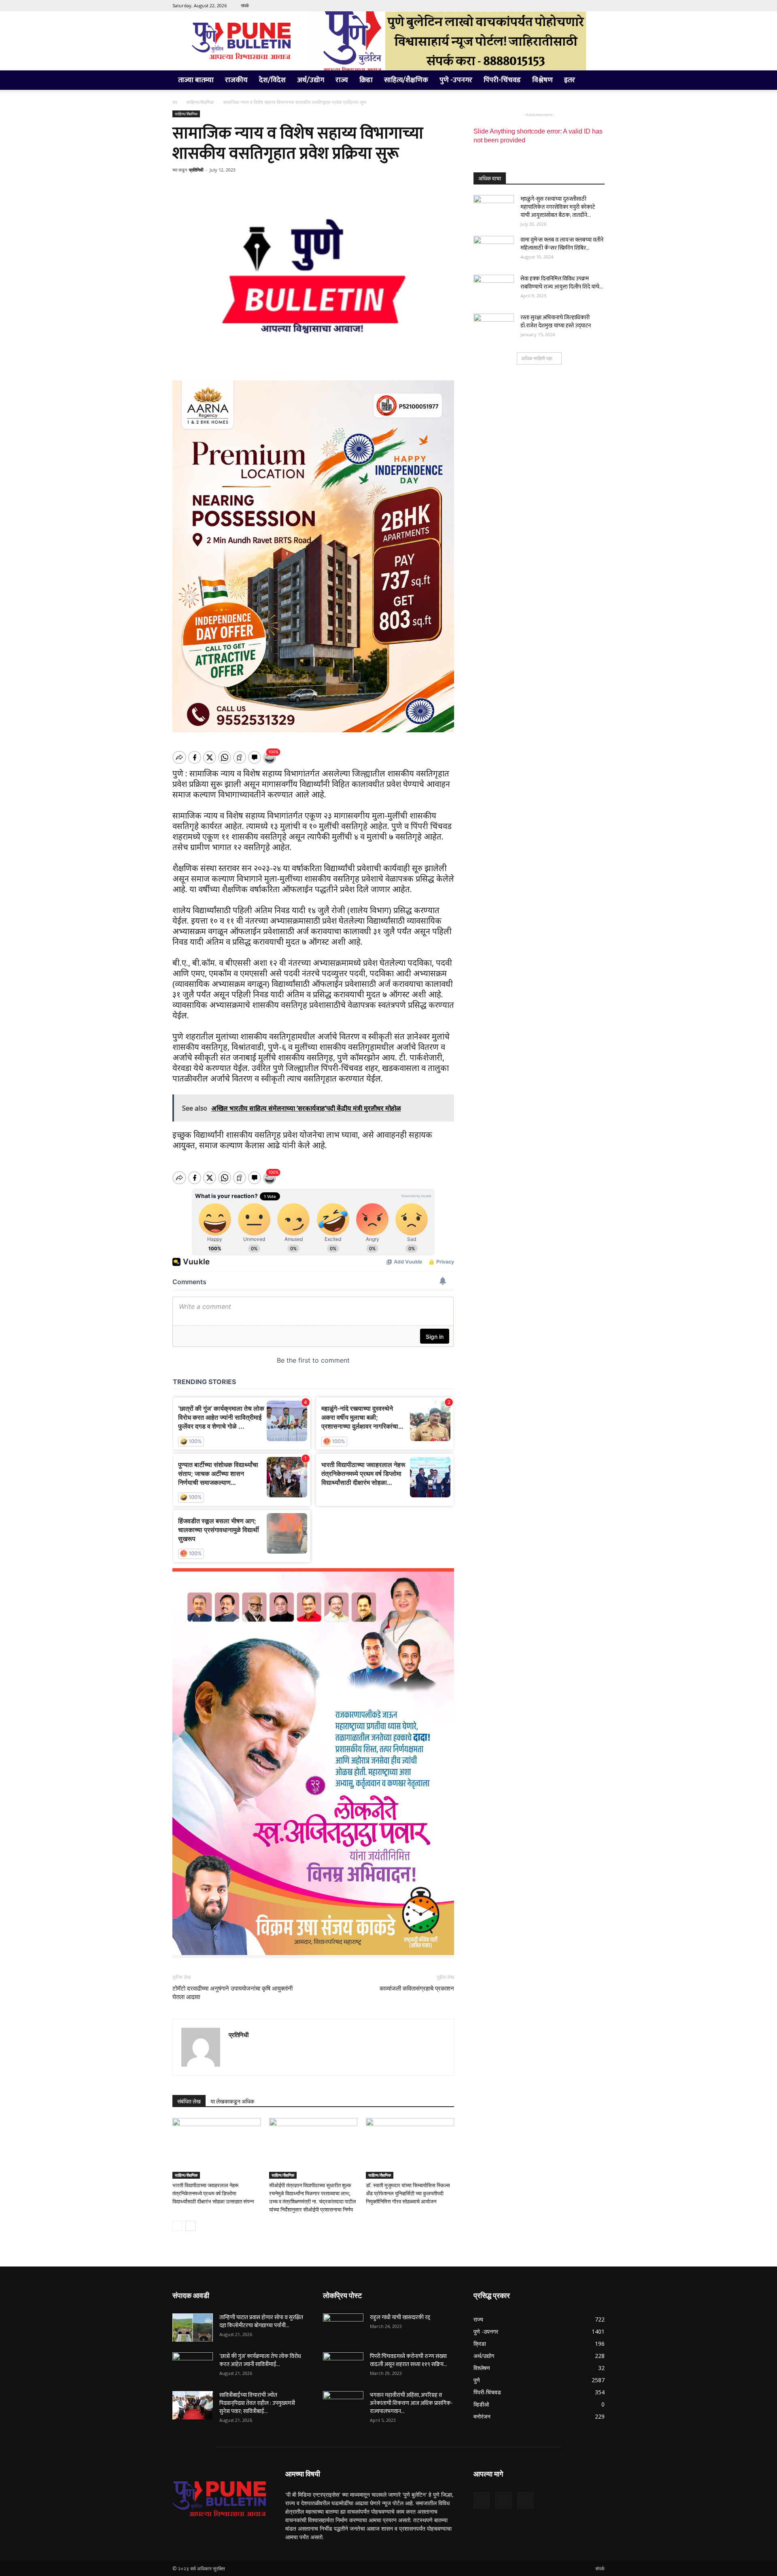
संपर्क (245, 5)
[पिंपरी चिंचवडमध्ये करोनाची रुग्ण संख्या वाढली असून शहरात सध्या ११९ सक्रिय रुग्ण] (343, 2366)
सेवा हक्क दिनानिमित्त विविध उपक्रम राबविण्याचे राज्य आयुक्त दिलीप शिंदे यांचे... (562, 283)
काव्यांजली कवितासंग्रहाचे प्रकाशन (417, 1989)
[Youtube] (599, 6)
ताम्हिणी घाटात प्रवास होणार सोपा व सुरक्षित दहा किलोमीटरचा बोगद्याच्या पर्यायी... (261, 2321)
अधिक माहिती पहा (537, 358)
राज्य (342, 80)
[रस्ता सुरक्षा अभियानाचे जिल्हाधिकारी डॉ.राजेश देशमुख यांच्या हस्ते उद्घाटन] (494, 328)
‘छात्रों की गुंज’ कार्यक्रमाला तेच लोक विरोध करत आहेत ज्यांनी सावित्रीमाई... (260, 2360)
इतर (570, 80)
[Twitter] (585, 6)
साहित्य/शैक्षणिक (406, 80)
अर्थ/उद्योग (311, 80)
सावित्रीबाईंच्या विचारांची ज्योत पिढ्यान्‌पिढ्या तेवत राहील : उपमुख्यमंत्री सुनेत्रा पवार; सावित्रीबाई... (257, 2403)
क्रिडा (366, 80)
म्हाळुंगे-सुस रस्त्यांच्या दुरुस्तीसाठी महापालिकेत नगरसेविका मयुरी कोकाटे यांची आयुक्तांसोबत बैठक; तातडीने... (558, 207)
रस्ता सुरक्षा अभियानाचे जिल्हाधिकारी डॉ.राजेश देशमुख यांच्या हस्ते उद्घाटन (556, 321)
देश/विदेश (272, 80)
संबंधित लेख (189, 2101)
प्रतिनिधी (196, 170)
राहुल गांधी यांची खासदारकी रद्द (400, 2317)
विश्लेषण (542, 80)
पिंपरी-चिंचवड (502, 80)
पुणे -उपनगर (456, 80)
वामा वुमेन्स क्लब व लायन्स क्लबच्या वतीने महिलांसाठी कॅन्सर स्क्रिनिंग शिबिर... (562, 244)
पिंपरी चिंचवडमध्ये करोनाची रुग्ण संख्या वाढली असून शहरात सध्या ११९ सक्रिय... (409, 2360)
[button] (595, 81)
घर (175, 102)
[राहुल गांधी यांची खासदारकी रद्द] (343, 2328)
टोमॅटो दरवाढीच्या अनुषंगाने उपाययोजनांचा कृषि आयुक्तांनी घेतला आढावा (232, 1993)
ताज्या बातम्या (196, 80)
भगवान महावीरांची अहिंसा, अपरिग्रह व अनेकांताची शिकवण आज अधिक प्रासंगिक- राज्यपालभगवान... (411, 2403)
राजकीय (236, 80)
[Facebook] (572, 6)
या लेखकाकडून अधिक (232, 2101)
